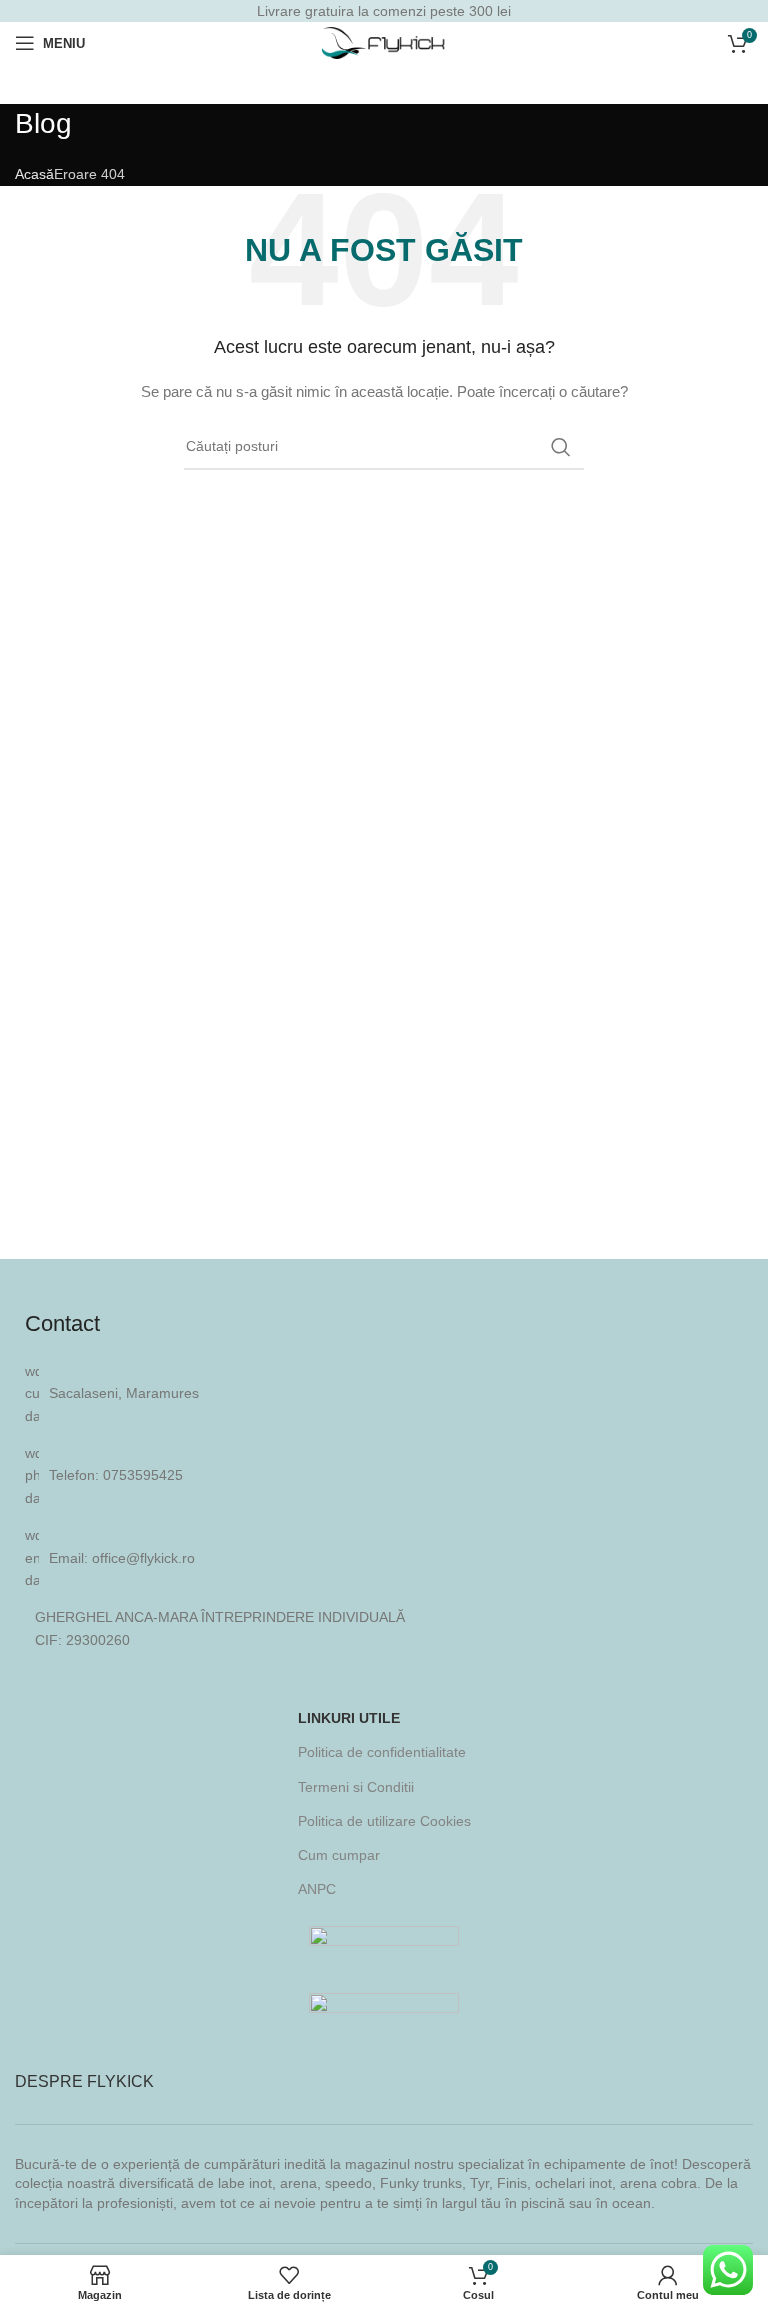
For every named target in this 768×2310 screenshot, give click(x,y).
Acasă (34, 174)
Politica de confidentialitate (382, 1752)
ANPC (317, 1889)
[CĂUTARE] (561, 447)
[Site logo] (384, 42)
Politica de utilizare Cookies (384, 1821)
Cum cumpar (339, 1855)
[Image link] (384, 1943)
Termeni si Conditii (356, 1787)
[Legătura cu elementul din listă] (384, 1475)
